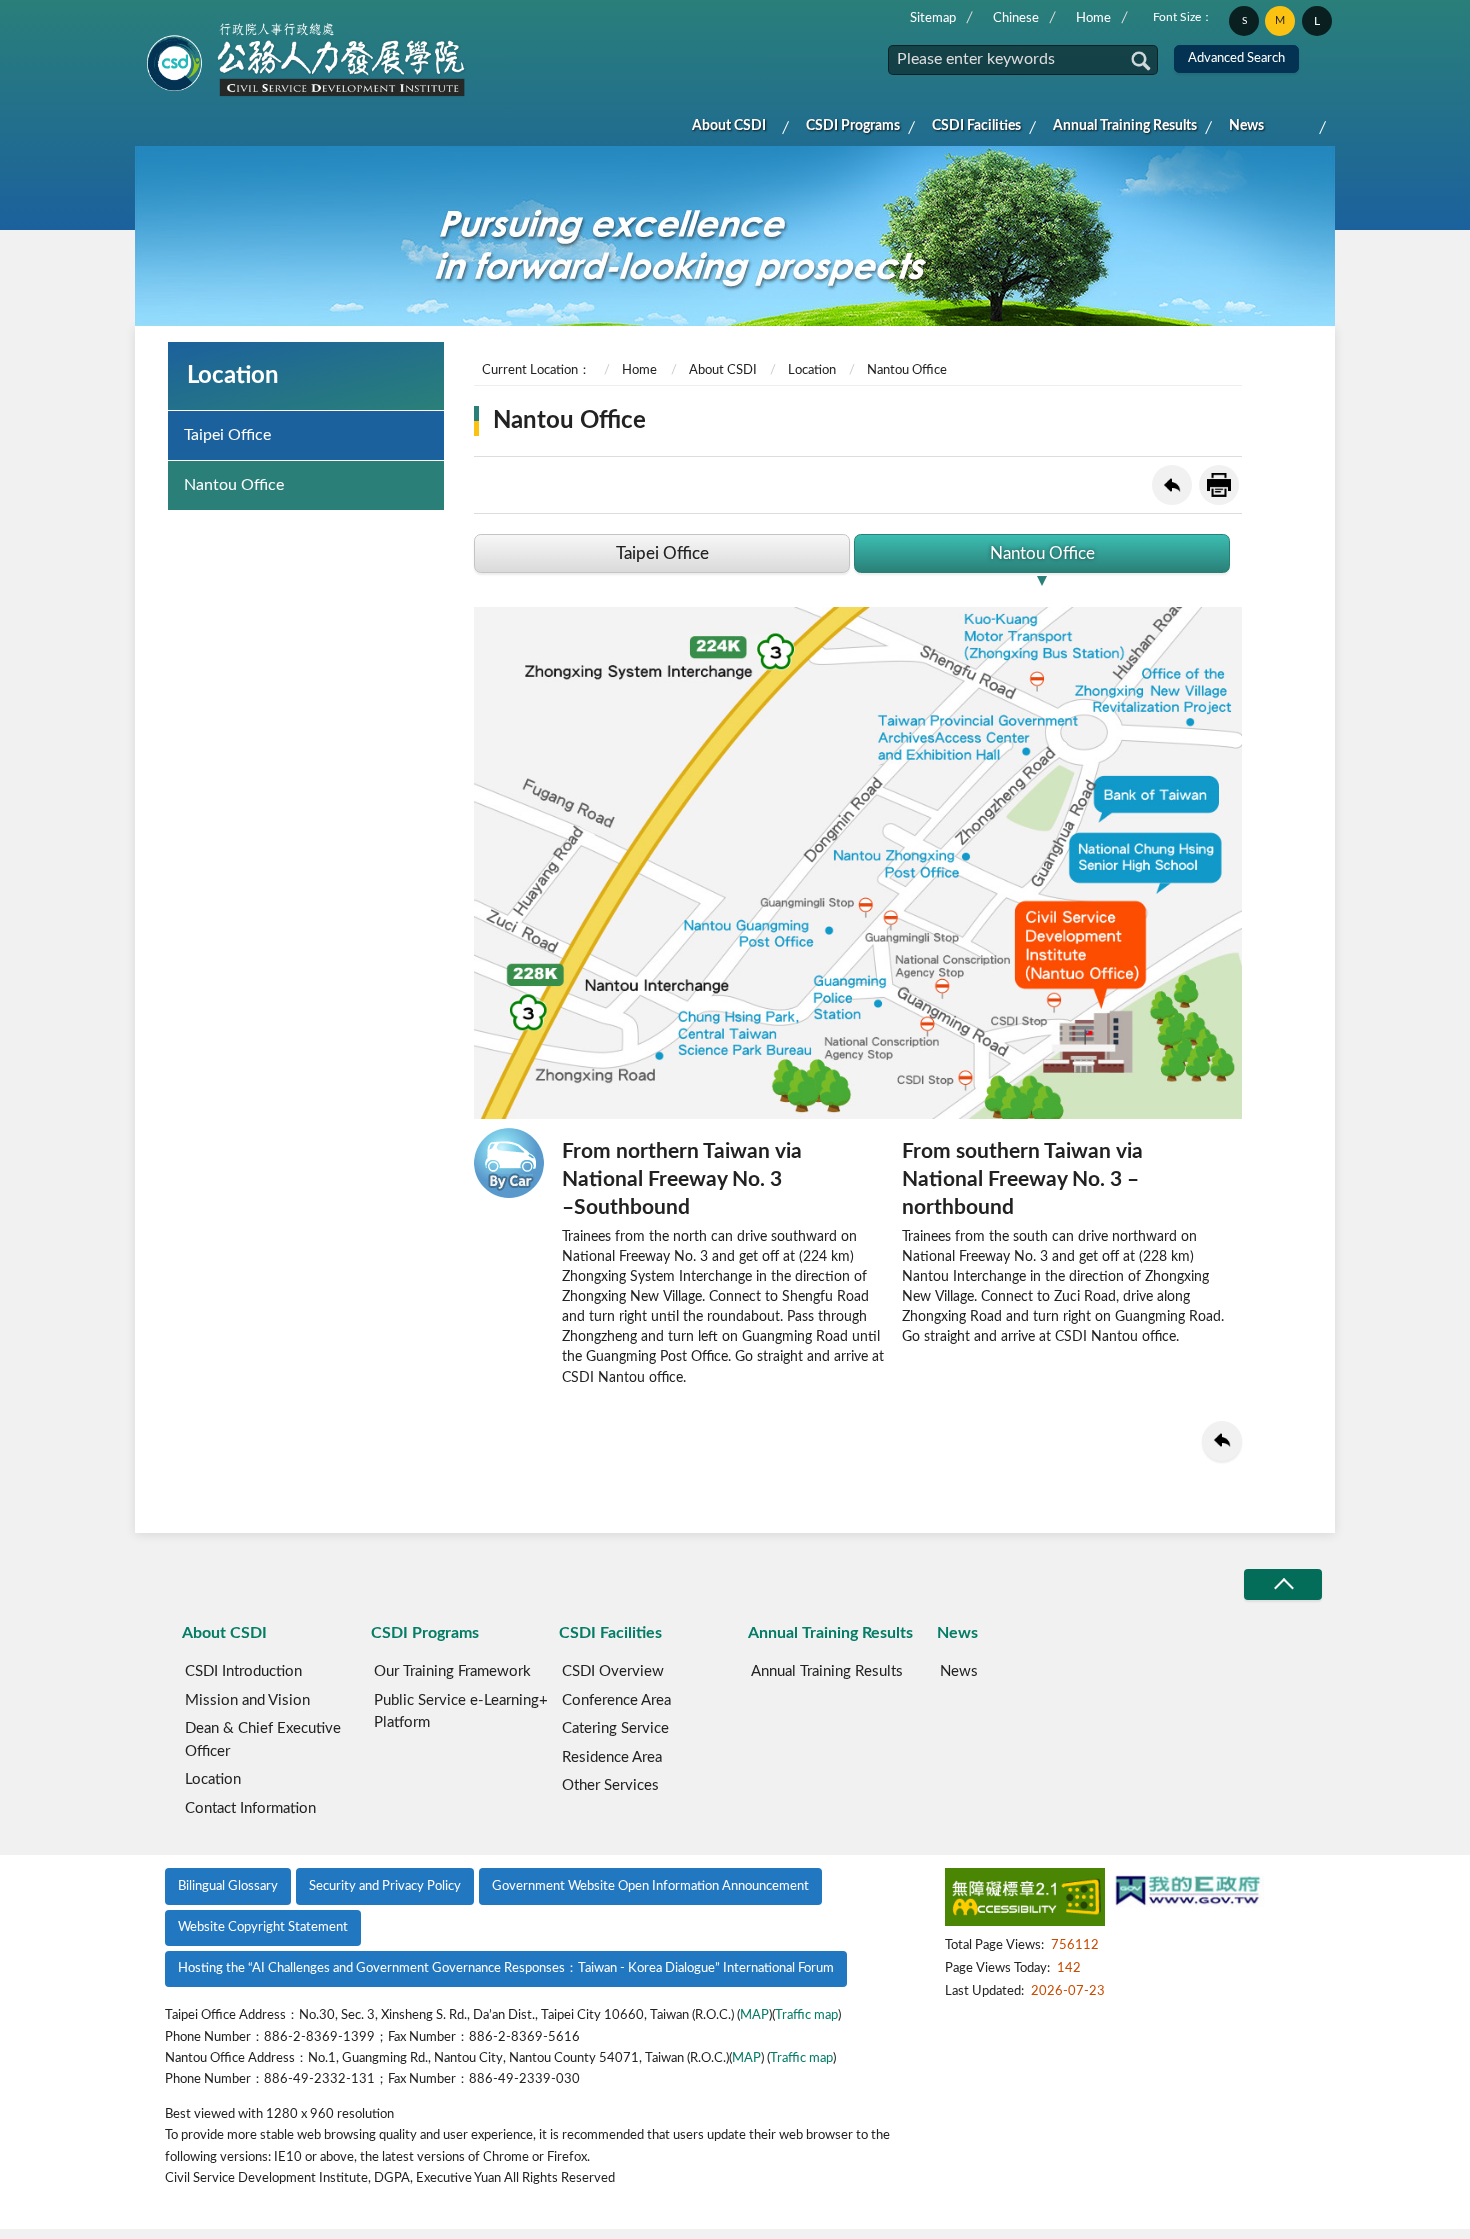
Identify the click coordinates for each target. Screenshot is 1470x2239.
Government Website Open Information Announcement (650, 1886)
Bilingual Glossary (228, 1886)
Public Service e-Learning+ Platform (461, 1712)
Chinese (1016, 18)
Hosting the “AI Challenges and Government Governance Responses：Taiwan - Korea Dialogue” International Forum (506, 1968)
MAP (754, 2015)
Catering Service (615, 1728)
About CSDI (729, 126)
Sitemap (933, 18)
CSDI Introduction (243, 1671)
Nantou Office (234, 485)
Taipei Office (227, 435)
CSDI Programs (853, 126)
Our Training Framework (452, 1671)
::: (152, 16)
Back (1172, 485)
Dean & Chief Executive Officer (263, 1740)
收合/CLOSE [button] (1283, 1584)
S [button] (1244, 21)
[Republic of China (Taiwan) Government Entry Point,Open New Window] (1188, 1893)
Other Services (610, 1785)
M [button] (1280, 20)
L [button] (1317, 21)
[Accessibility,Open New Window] (1025, 1900)
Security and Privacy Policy (385, 1886)
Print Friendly (1219, 485)
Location (812, 370)
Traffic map (806, 2015)
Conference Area (616, 1700)
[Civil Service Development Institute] (307, 61)
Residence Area (612, 1757)
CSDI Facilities (976, 126)
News (1246, 126)
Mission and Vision (247, 1700)
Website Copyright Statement (263, 1927)
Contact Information (250, 1808)
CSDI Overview (613, 1671)
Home (1093, 18)
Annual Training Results (1125, 126)
